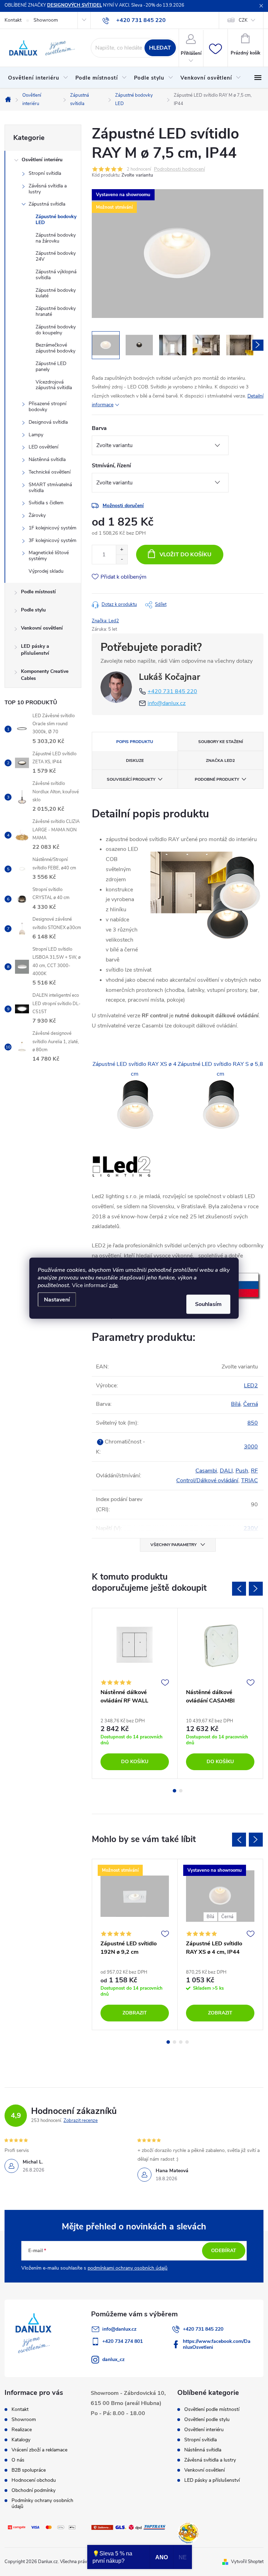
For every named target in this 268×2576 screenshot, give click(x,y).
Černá (251, 1404)
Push (242, 1471)
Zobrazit (135, 2013)
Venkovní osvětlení (42, 628)
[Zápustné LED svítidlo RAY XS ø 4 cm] (135, 1105)
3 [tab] (181, 2042)
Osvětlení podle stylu (207, 2420)
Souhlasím (208, 1304)
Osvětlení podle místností (212, 2410)
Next (256, 1589)
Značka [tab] (220, 760)
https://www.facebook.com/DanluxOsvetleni (217, 2344)
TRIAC (250, 1480)
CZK (243, 20)
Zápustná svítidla (47, 204)
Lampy (36, 435)
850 (253, 1423)
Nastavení (57, 1299)
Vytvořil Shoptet (247, 2562)
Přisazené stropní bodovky (47, 407)
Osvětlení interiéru (42, 160)
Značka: (105, 621)
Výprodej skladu (46, 571)
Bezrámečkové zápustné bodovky (55, 348)
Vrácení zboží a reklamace (39, 2450)
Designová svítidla (48, 422)
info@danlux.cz (167, 703)
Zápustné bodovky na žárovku (56, 238)
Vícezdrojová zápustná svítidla (54, 385)
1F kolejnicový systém (53, 528)
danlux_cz (113, 2359)
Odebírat (224, 2251)
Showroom (46, 20)
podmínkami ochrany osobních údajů (128, 2268)
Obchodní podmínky (33, 2490)
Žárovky (37, 515)
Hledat (160, 48)
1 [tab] (174, 1791)
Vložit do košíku (185, 555)
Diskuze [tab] (135, 760)
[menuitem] (38, 78)
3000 (251, 1447)
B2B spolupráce (29, 2470)
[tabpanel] (135, 1693)
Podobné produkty (217, 779)
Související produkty (131, 779)
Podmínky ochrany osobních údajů (42, 2503)
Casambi (206, 1471)
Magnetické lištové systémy (49, 556)
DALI (226, 1471)
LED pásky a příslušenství (35, 650)
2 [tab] (181, 1791)
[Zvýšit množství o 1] (122, 550)
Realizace (22, 2430)
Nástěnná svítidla (47, 459)
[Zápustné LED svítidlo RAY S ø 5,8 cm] (221, 1105)
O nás (18, 2460)
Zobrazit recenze (81, 2121)
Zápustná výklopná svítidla (56, 275)
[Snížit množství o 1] (122, 559)
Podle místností (38, 592)
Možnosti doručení (123, 506)
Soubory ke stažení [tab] (221, 742)
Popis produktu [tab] (135, 742)
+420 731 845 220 (172, 691)
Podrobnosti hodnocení (179, 169)
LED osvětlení (43, 447)
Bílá (236, 1404)
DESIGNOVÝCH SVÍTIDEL (75, 5)
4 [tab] (187, 2042)
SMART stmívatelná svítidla (50, 488)
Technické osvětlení (50, 472)
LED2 (251, 1386)
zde (113, 1285)
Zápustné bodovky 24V (56, 256)
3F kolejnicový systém (53, 540)
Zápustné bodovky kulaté (56, 293)
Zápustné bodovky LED (56, 220)
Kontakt (13, 20)
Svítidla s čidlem (46, 503)
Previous (239, 1589)
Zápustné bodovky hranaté (56, 311)
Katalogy (21, 2440)
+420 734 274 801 (122, 2341)
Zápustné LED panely (51, 366)
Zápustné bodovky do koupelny (56, 330)
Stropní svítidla (45, 173)
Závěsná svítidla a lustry (48, 189)
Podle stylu (33, 610)
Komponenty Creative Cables (45, 675)
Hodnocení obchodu (34, 2480)
